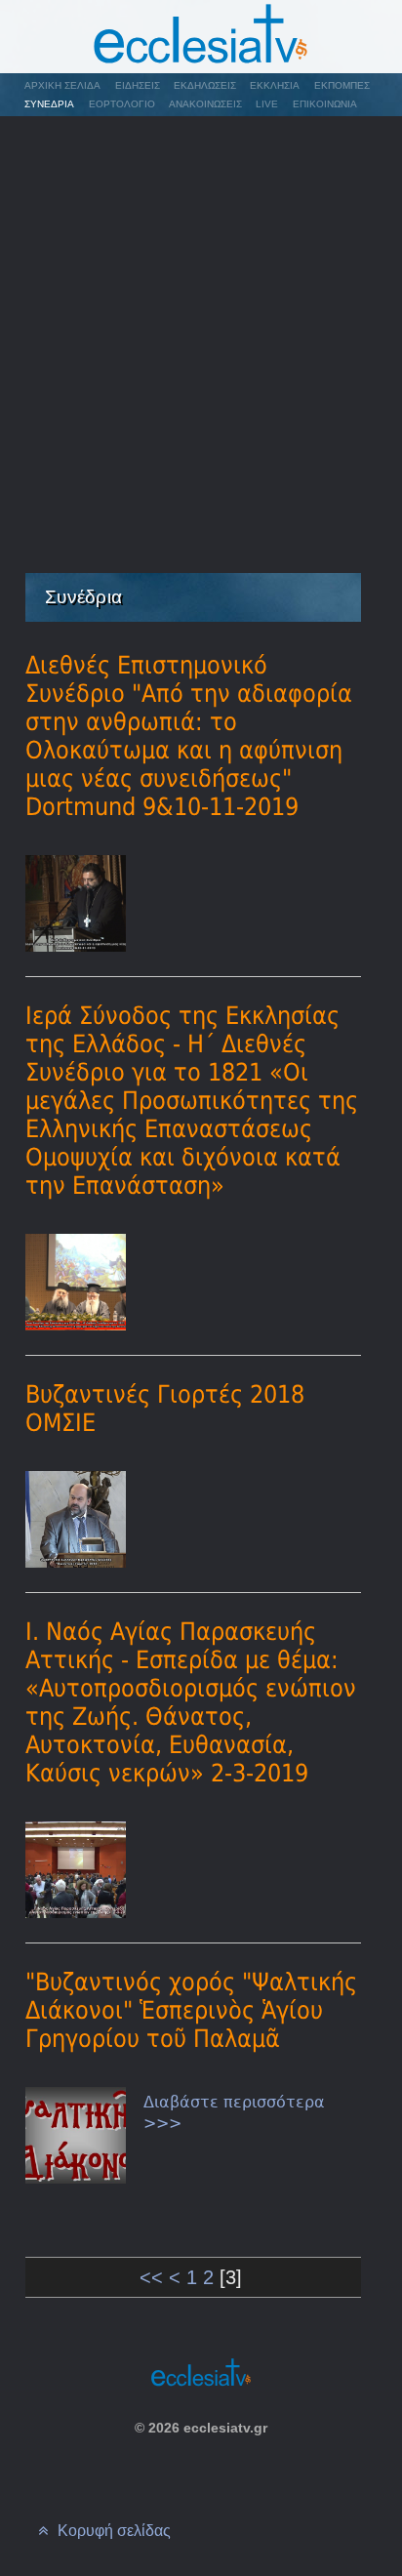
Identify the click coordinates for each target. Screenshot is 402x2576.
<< (151, 2277)
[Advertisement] (201, 329)
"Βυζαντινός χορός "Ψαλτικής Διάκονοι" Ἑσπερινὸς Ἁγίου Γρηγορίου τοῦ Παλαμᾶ (191, 2010)
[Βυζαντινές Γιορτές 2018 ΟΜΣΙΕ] (76, 1519)
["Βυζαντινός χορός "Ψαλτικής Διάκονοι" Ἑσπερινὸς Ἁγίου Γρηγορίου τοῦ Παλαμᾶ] (76, 2135)
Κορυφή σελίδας (112, 2531)
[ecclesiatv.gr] (201, 37)
